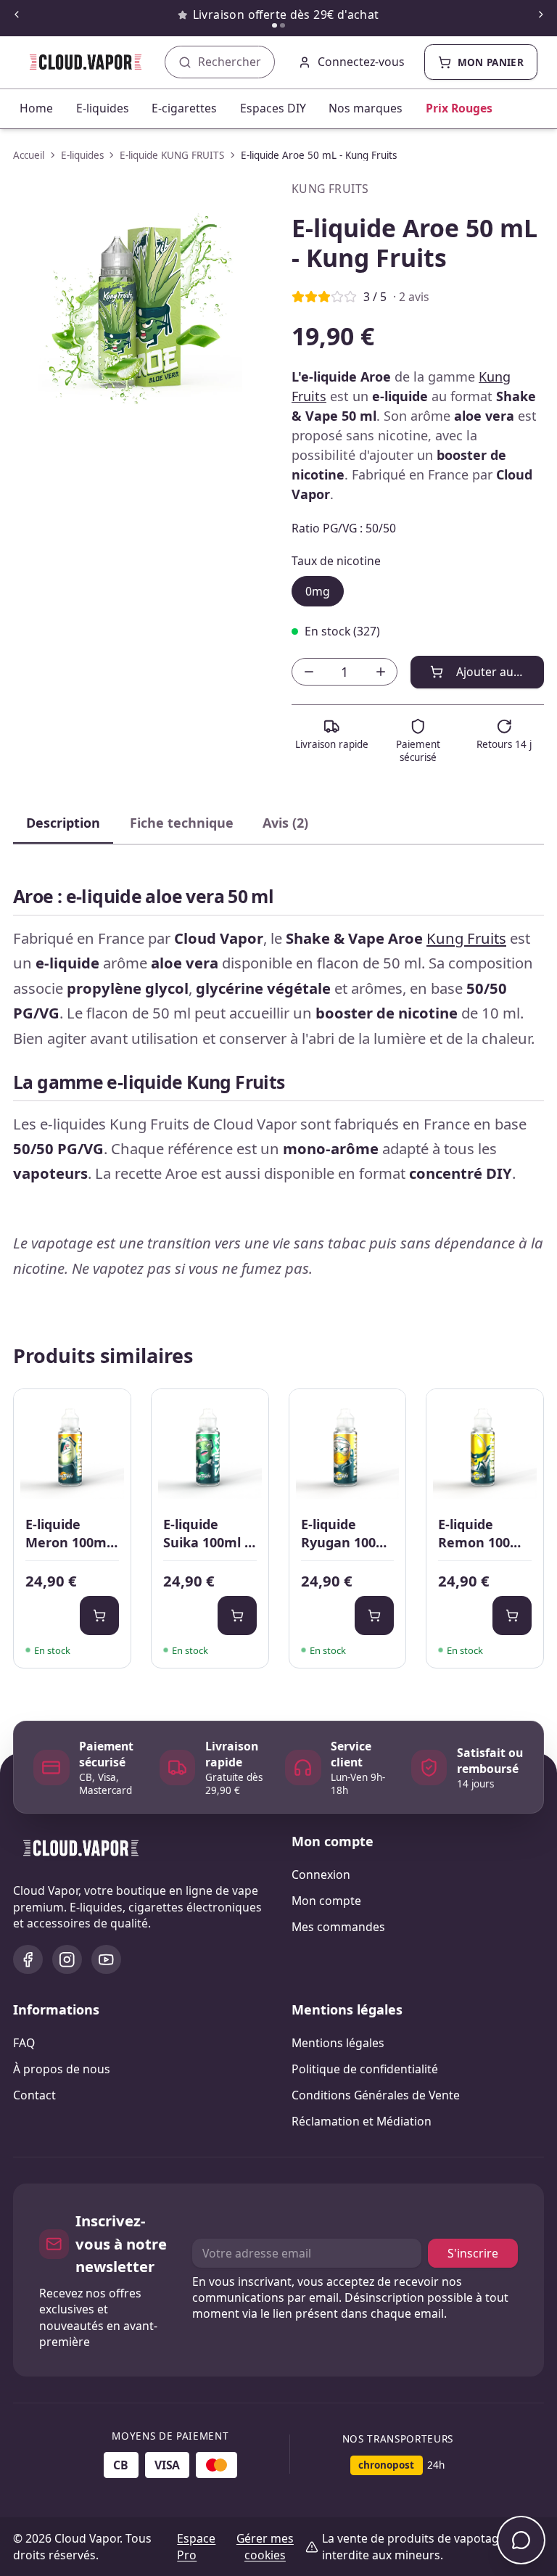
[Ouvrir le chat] (521, 2540)
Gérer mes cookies (265, 2547)
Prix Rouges (459, 108)
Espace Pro (196, 2547)
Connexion (321, 1875)
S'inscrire (473, 2253)
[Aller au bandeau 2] (282, 26)
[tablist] (278, 824)
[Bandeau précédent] (16, 15)
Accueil (29, 155)
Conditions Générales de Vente (376, 2095)
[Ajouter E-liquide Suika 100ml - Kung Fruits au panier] (237, 1616)
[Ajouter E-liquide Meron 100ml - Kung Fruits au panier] (99, 1616)
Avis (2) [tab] (285, 823)
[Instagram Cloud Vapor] (67, 1960)
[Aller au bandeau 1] (275, 26)
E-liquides (103, 108)
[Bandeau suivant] (541, 15)
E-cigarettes (184, 108)
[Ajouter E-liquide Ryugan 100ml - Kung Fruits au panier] (374, 1616)
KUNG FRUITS (330, 189)
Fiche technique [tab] (182, 823)
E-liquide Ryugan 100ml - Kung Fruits (347, 1534)
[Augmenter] (380, 672)
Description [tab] (63, 823)
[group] (139, 307)
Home (36, 108)
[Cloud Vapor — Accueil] (76, 62)
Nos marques (366, 108)
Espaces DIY (273, 108)
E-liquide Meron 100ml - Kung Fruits (72, 1534)
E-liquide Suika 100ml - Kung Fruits (206, 1534)
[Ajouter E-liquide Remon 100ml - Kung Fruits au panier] (512, 1616)
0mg (318, 591)
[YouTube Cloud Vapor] (106, 1960)
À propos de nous (62, 2069)
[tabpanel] (278, 1077)
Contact (34, 2095)
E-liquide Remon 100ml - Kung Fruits (482, 1534)
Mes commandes (338, 1927)
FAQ (24, 2043)
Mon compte (326, 1901)
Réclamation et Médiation (362, 2121)
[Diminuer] (309, 672)
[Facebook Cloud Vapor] (28, 1960)
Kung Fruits (466, 938)
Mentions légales (338, 2043)
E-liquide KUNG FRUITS (172, 155)
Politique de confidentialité (365, 2069)
